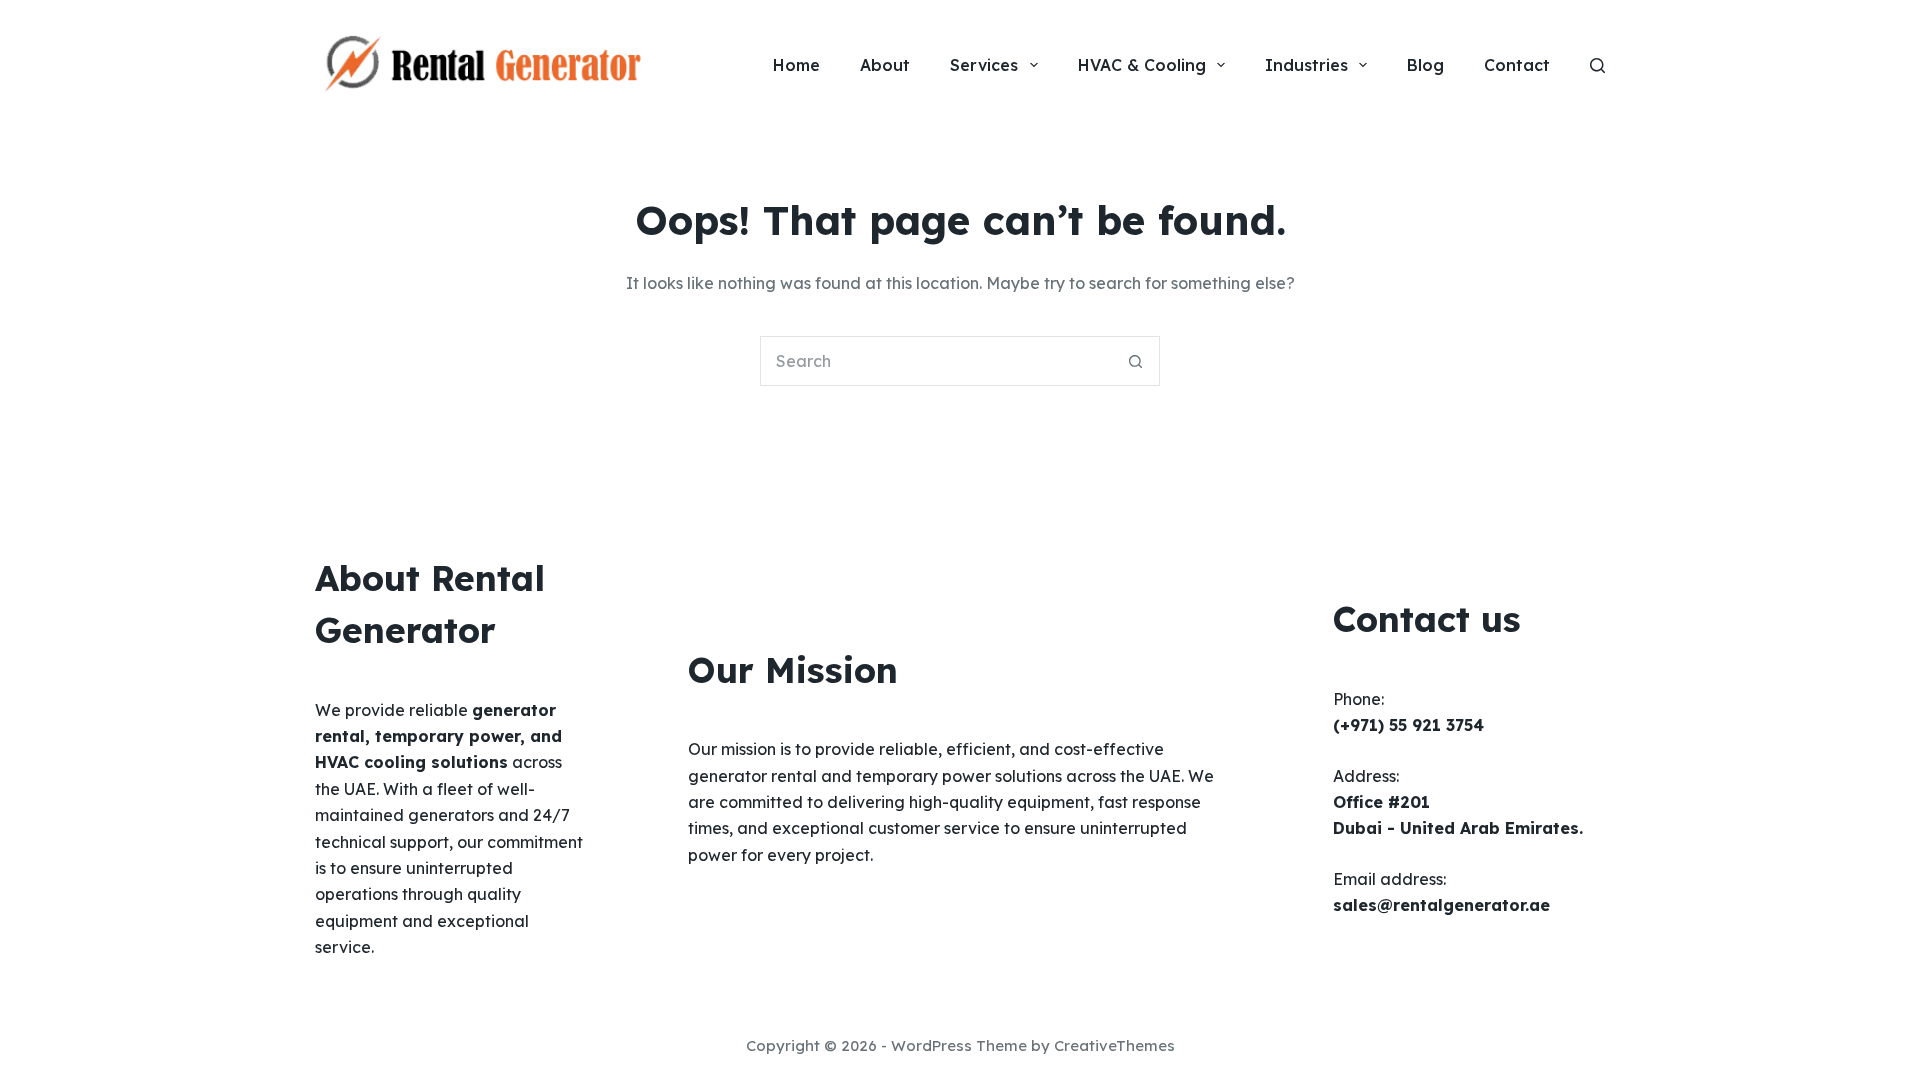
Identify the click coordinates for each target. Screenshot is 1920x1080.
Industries (1306, 65)
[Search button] (1135, 361)
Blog (1425, 65)
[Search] (1597, 65)
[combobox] (936, 361)
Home (796, 65)
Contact (1517, 65)
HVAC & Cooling (1142, 65)
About (885, 65)
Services (984, 65)
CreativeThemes (1114, 1045)
